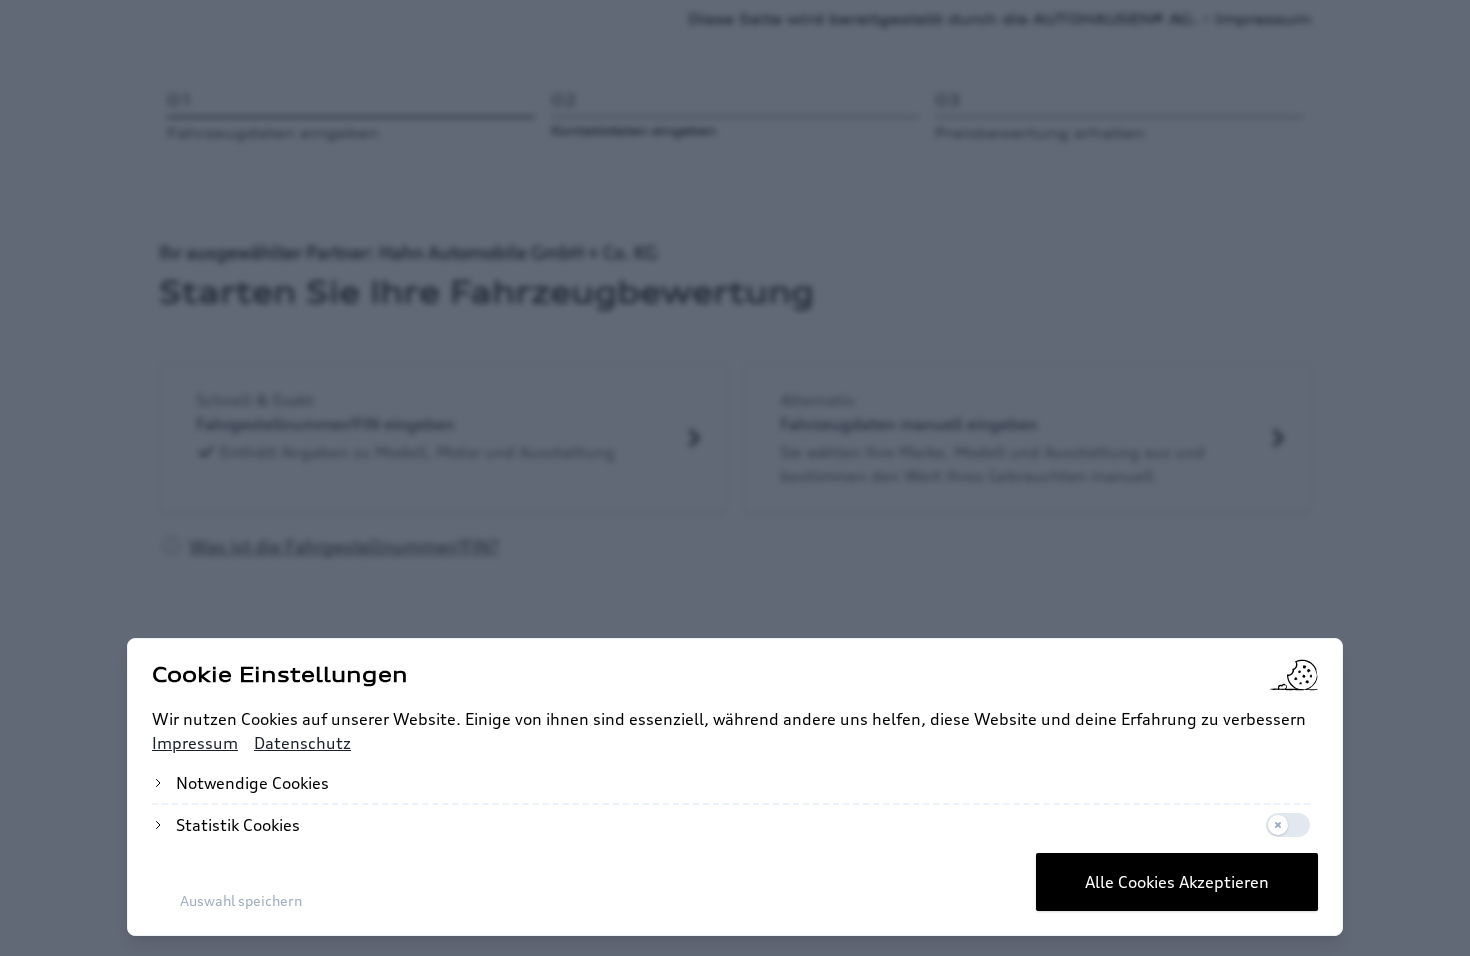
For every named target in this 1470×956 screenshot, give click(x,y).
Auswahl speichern (241, 900)
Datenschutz (302, 743)
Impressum (195, 743)
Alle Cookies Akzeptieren (1177, 882)
